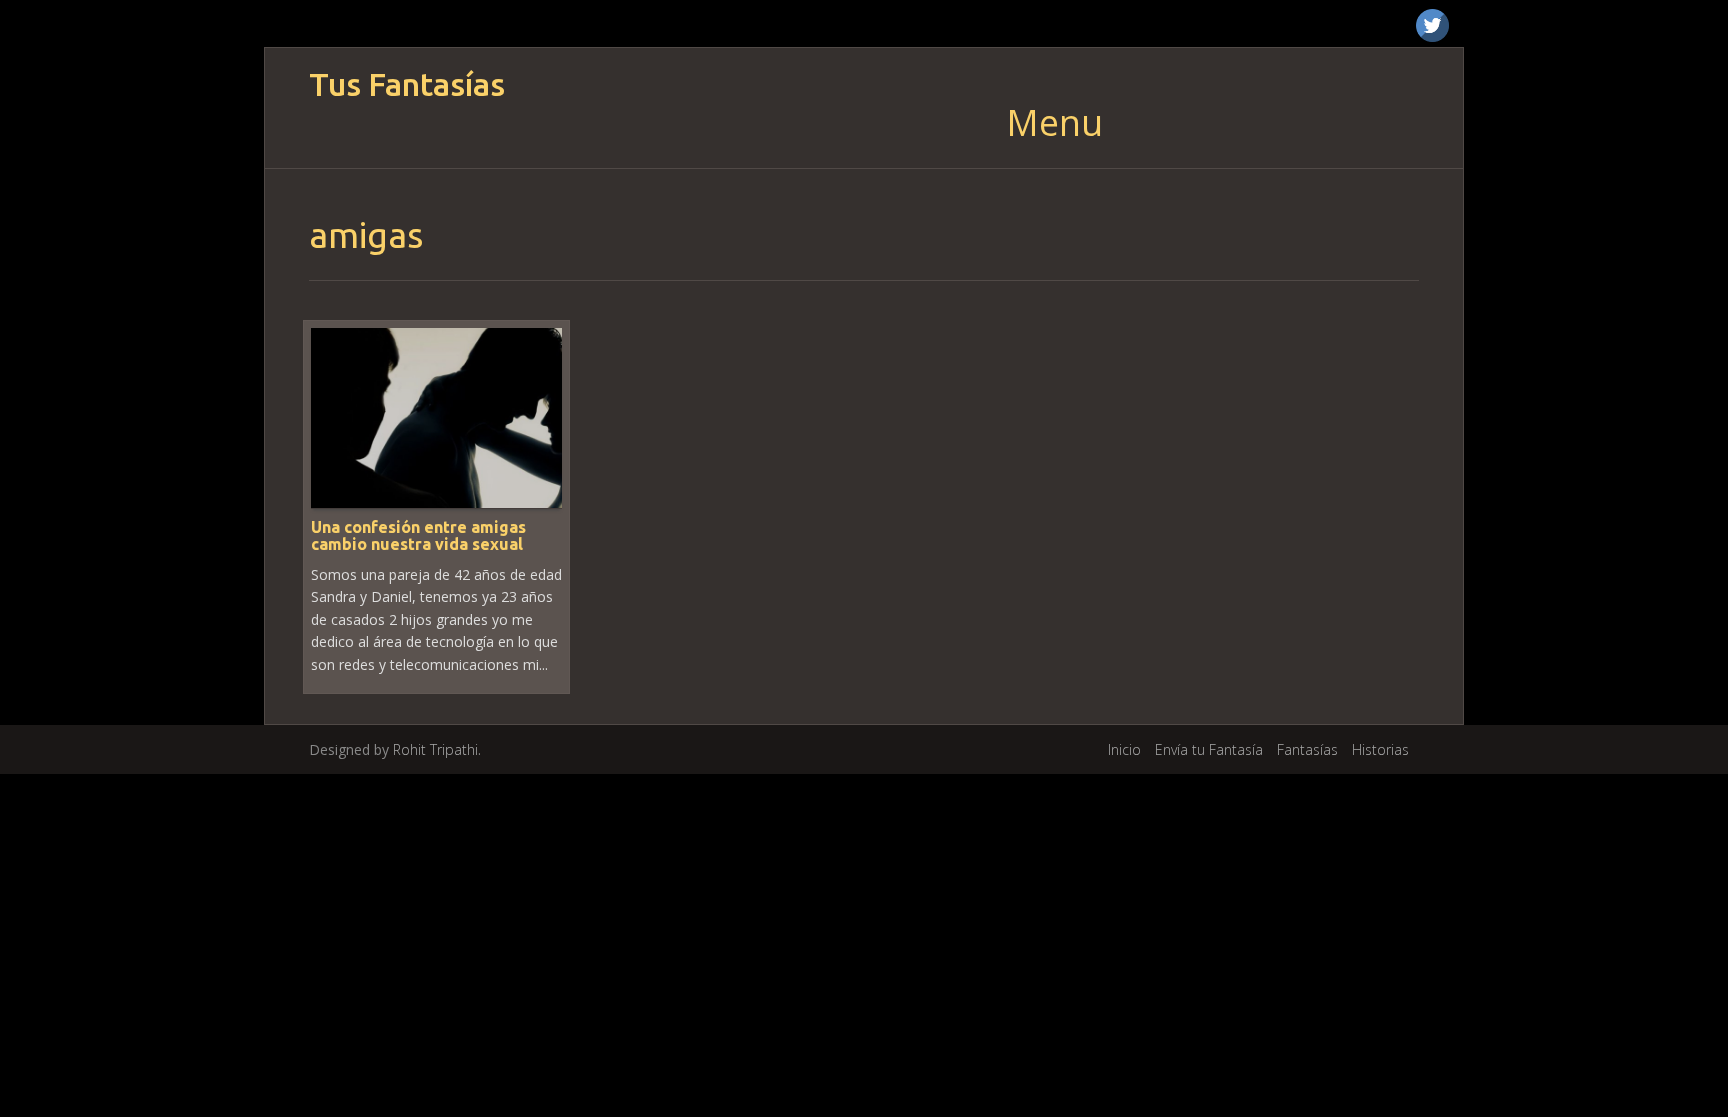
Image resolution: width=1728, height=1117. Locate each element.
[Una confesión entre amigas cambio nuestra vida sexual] (436, 416)
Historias (1380, 749)
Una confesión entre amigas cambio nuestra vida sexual (418, 536)
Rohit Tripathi (435, 749)
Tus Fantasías (407, 84)
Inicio (1124, 749)
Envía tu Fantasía (1209, 749)
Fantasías (1307, 749)
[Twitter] (1432, 25)
